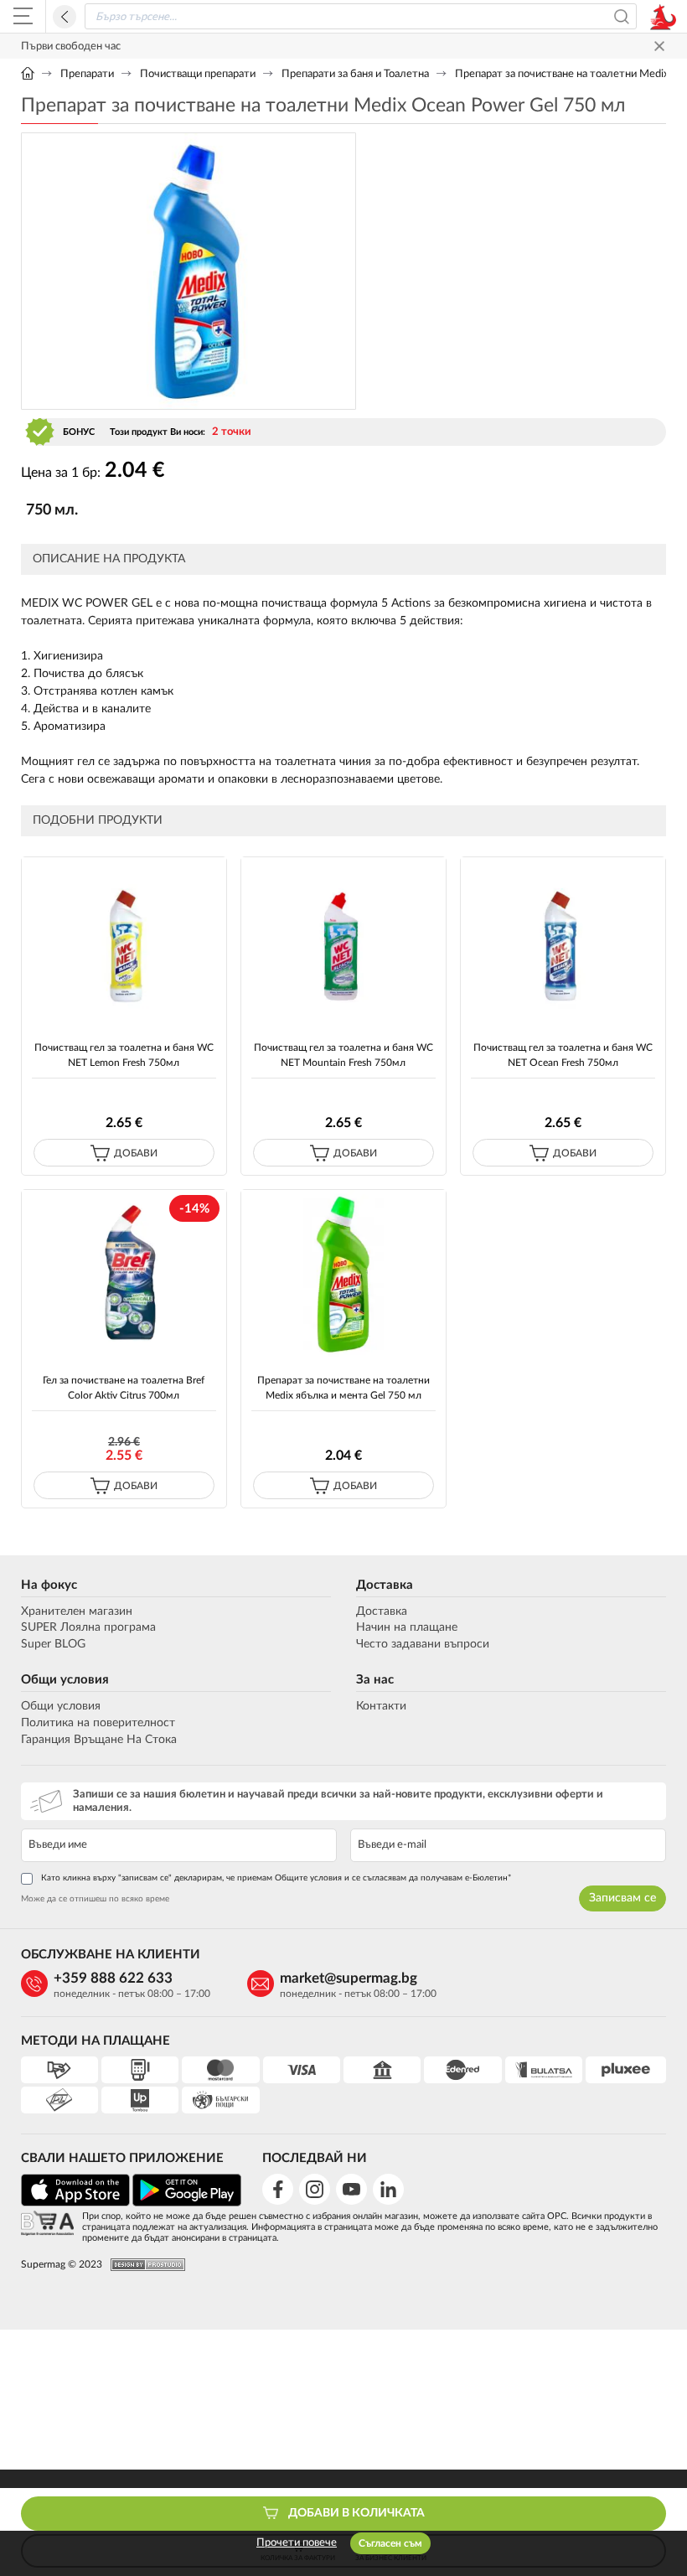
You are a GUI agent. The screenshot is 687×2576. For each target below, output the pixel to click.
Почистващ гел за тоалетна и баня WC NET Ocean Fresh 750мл (563, 1055)
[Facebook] (278, 2189)
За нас (375, 1680)
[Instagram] (315, 2189)
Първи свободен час (71, 47)
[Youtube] (351, 2189)
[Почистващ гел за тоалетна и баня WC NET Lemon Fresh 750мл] (124, 941)
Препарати (87, 74)
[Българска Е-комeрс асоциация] (47, 2224)
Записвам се (622, 1898)
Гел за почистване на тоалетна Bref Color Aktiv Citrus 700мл (124, 1387)
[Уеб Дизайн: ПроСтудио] (144, 2265)
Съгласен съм (390, 2543)
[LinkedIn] (388, 2189)
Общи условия (65, 1680)
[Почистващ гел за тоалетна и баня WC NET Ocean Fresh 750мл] (563, 941)
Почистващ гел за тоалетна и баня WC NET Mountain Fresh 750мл (343, 1055)
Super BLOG (53, 1644)
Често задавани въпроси (423, 1644)
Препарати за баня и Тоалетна (355, 74)
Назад (65, 17)
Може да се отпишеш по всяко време (95, 1899)
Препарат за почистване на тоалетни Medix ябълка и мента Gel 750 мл (343, 1387)
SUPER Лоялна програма (88, 1627)
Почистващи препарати (198, 74)
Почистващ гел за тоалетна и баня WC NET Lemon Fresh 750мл (124, 1055)
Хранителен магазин (77, 1611)
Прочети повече (297, 2543)
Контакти (381, 1706)
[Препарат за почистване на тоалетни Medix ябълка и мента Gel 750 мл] (344, 1274)
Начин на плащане (407, 1627)
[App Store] (75, 2204)
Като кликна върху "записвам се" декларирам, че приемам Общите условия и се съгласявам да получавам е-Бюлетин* (276, 1878)
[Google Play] (187, 2204)
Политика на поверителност (98, 1723)
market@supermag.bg (349, 1978)
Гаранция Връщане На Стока (99, 1740)
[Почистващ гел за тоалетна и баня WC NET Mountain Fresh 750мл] (344, 941)
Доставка (385, 1585)
